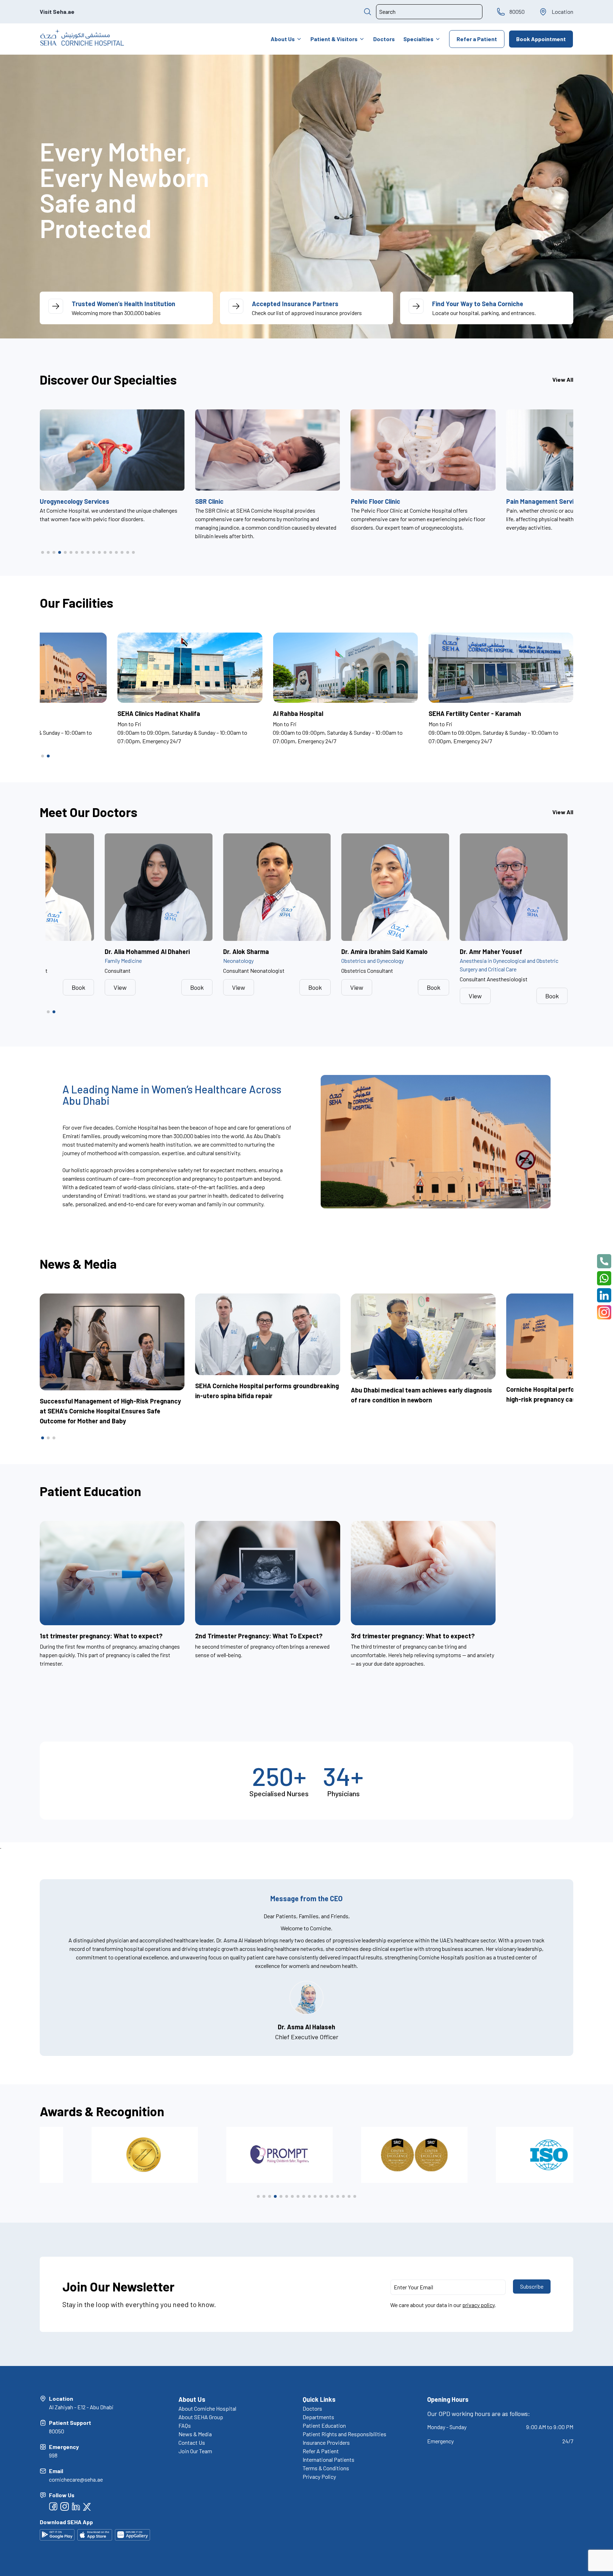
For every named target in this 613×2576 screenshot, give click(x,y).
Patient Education (324, 2425)
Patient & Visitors (334, 39)
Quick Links (319, 2399)
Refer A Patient (321, 2451)
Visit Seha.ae (57, 12)
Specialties (418, 39)
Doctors (384, 39)
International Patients (328, 2459)
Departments (318, 2417)
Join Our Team (195, 2451)
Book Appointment (541, 39)
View (120, 987)
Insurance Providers (326, 2442)
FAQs (185, 2425)
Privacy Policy (319, 2476)
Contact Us (192, 2442)
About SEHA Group (201, 2417)
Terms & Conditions (326, 2468)
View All (563, 379)
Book (78, 987)
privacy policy (478, 2305)
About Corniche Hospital (207, 2408)
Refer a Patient (477, 39)
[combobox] (429, 12)
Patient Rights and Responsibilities (344, 2434)
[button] (43, 552)
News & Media (195, 2434)
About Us (283, 39)
